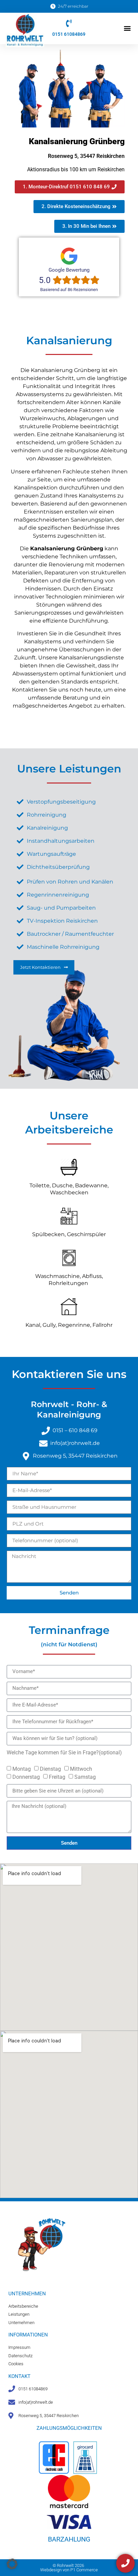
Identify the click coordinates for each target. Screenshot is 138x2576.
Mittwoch (81, 1769)
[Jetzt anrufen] (125, 2563)
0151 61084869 (69, 34)
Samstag (85, 1777)
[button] (127, 28)
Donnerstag (26, 1777)
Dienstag (50, 1769)
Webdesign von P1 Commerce (69, 2570)
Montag (22, 1769)
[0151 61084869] (69, 23)
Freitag (57, 1777)
